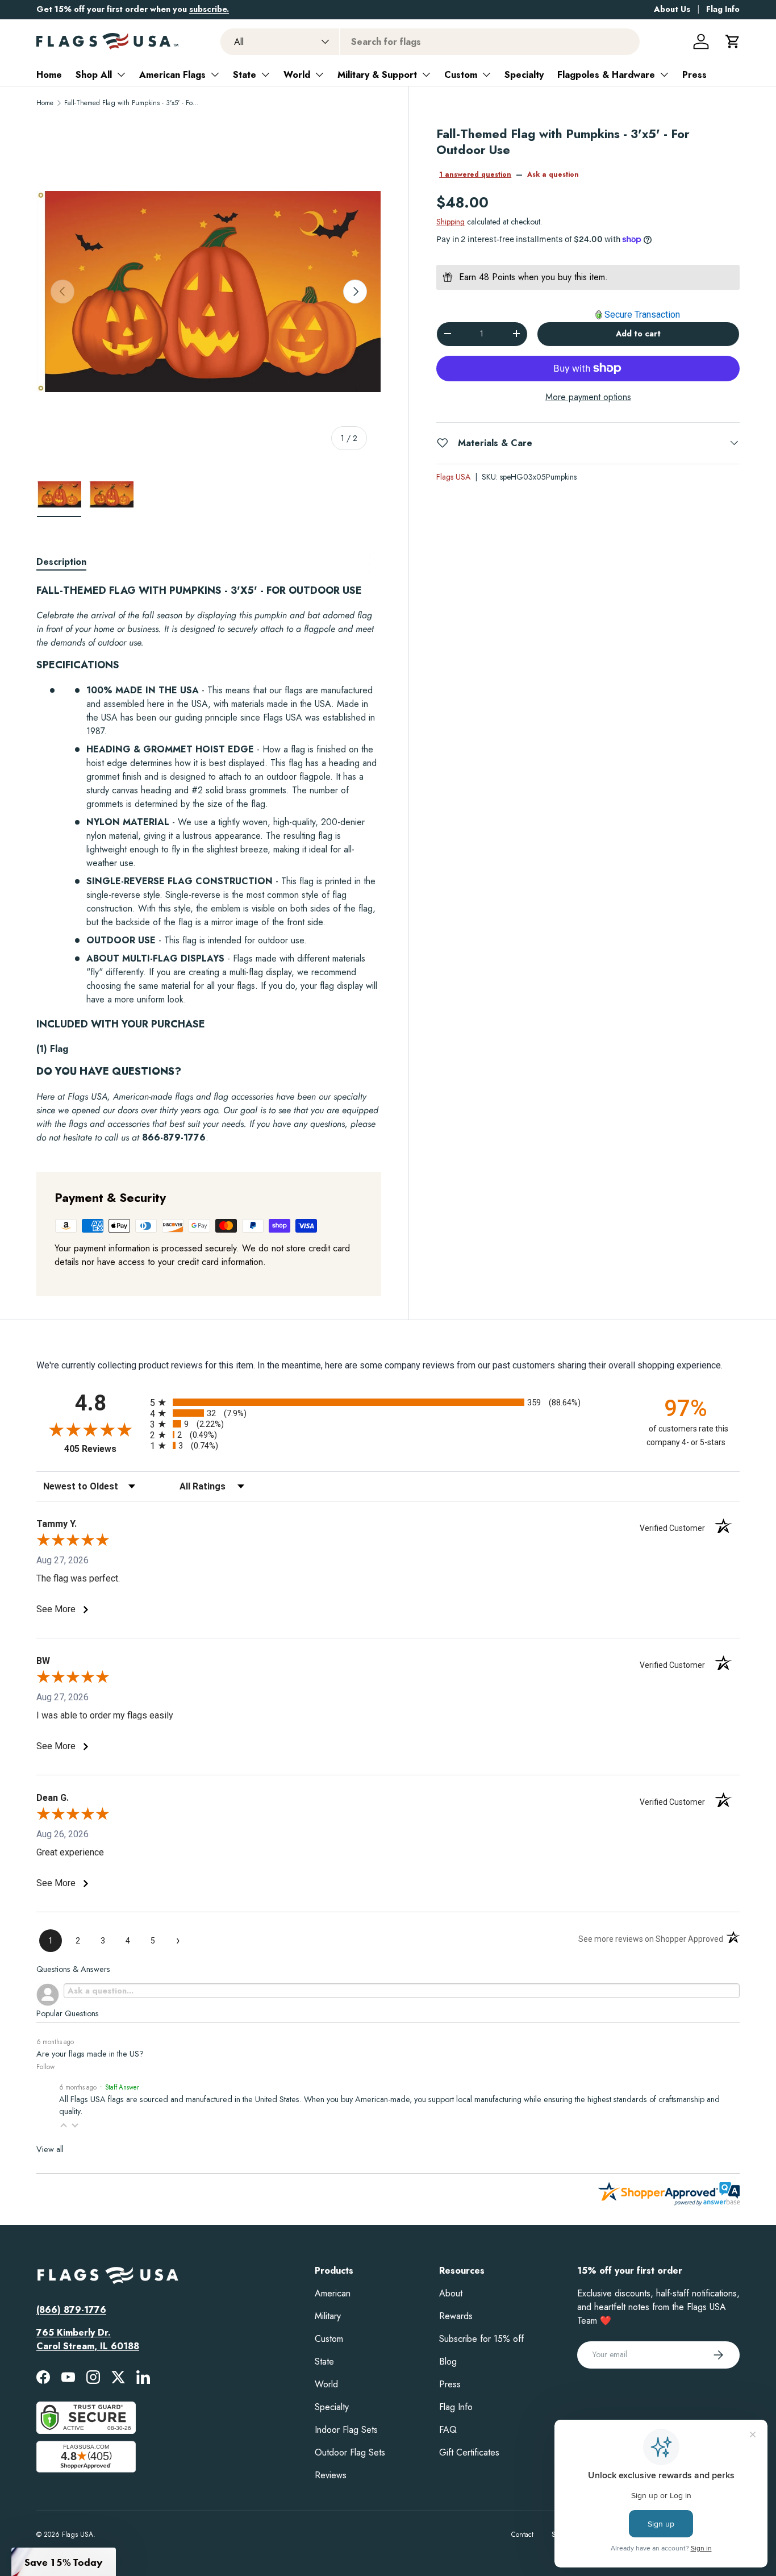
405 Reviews (104, 1449)
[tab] (61, 562)
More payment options (588, 396)
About (451, 2293)
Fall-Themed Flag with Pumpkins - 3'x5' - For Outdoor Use (132, 103)
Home (49, 75)
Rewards (456, 2316)
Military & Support (377, 75)
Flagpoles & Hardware (606, 75)
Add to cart (638, 334)
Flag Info (723, 9)
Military (328, 2316)
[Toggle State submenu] (265, 74)
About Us (672, 9)
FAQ (448, 2430)
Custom (461, 75)
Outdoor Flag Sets (350, 2452)
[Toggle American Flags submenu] (215, 74)
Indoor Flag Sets (346, 2430)
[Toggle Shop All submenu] (121, 74)
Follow (45, 2067)
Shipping (450, 222)
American (333, 2293)
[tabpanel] (209, 864)
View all (50, 2149)
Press (694, 75)
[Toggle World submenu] (319, 74)
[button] (733, 41)
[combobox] (430, 42)
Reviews (331, 2475)
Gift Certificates (469, 2452)
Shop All (94, 75)
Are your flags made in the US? (90, 2054)
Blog (448, 2361)
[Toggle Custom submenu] (486, 74)
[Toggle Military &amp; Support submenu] (426, 74)
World (297, 75)
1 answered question (475, 174)
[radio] (388, 1402)
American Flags (172, 75)
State (245, 75)
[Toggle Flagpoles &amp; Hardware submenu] (664, 74)
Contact (522, 2535)
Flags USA (453, 476)
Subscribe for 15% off (481, 2339)
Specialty (524, 75)
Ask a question (553, 174)
